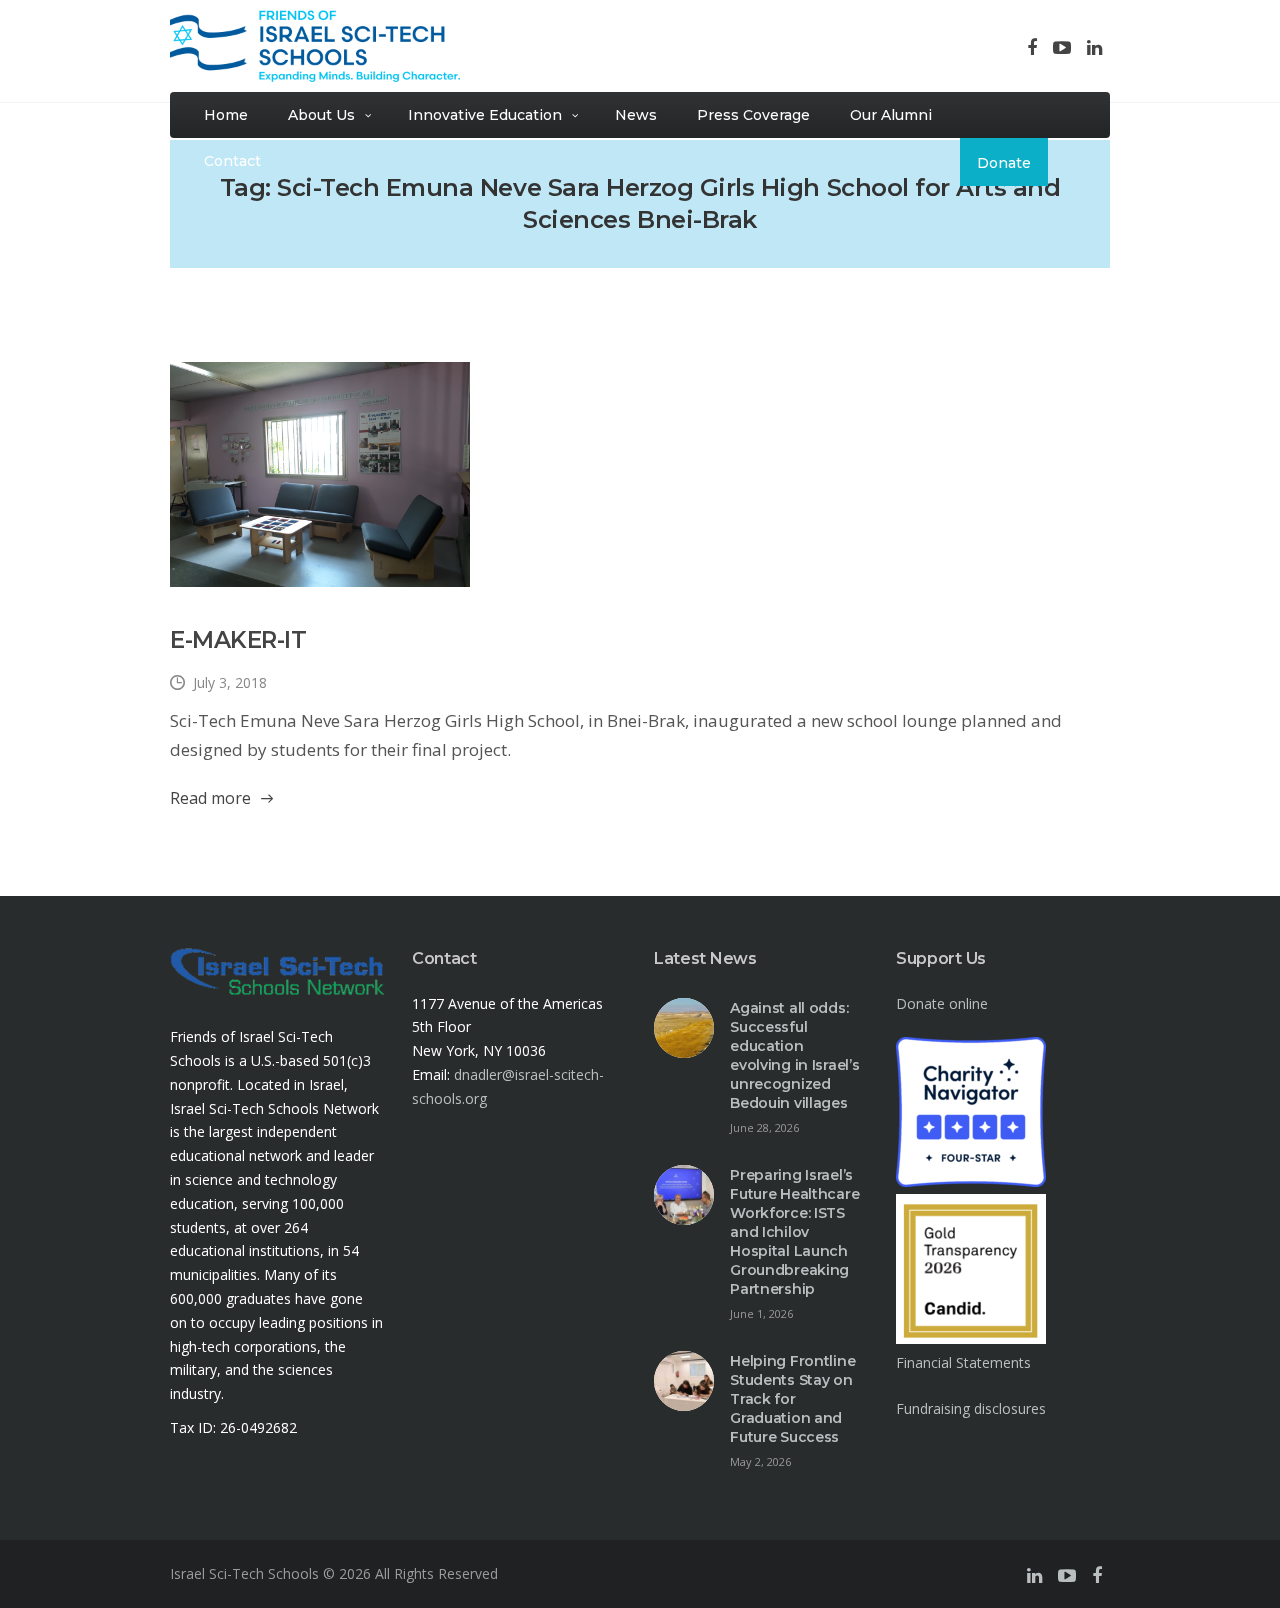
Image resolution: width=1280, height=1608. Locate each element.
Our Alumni (891, 115)
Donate (1004, 163)
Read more (210, 798)
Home (226, 115)
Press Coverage (753, 115)
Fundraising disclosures (971, 1408)
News (636, 115)
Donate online (942, 1003)
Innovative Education (485, 115)
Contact (232, 161)
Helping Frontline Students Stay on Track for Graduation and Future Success (792, 1399)
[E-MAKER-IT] (320, 474)
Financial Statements (963, 1362)
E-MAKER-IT (238, 640)
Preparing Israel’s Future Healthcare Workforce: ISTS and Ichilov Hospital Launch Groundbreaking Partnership (794, 1232)
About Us (321, 115)
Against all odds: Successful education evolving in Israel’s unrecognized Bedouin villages (794, 1055)
